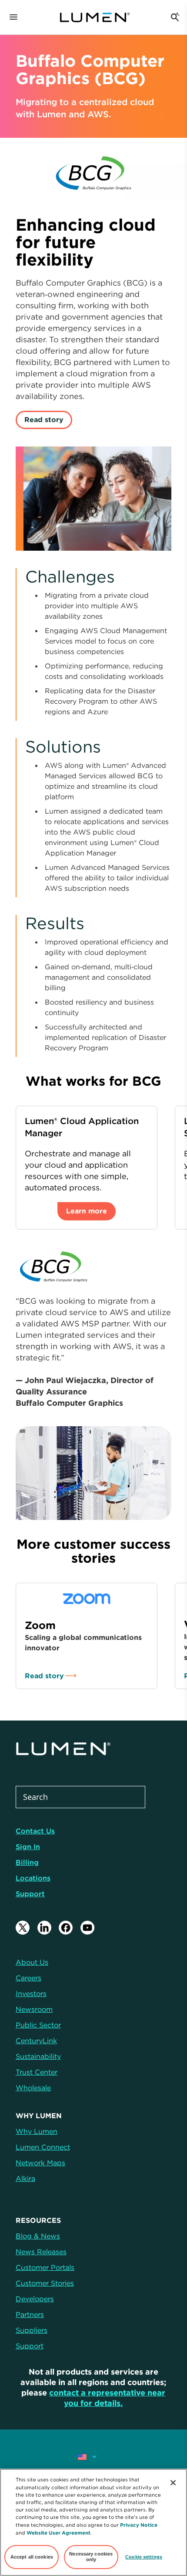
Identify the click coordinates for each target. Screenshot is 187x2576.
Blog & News (38, 2236)
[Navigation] (13, 17)
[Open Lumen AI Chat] (175, 17)
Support (30, 1894)
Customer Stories (45, 2283)
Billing (27, 1862)
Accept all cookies (32, 2557)
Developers (35, 2299)
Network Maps (40, 2163)
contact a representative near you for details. (107, 2398)
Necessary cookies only (91, 2557)
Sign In (28, 1847)
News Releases (41, 2252)
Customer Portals (45, 2267)
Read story (44, 419)
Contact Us (35, 1831)
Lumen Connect (43, 2147)
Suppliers (32, 2330)
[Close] (173, 2483)
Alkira (25, 2178)
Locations (33, 1878)
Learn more (87, 1211)
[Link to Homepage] (95, 17)
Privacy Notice (139, 2525)
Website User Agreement (58, 2533)
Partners (30, 2314)
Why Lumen (37, 2131)
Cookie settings (144, 2557)
